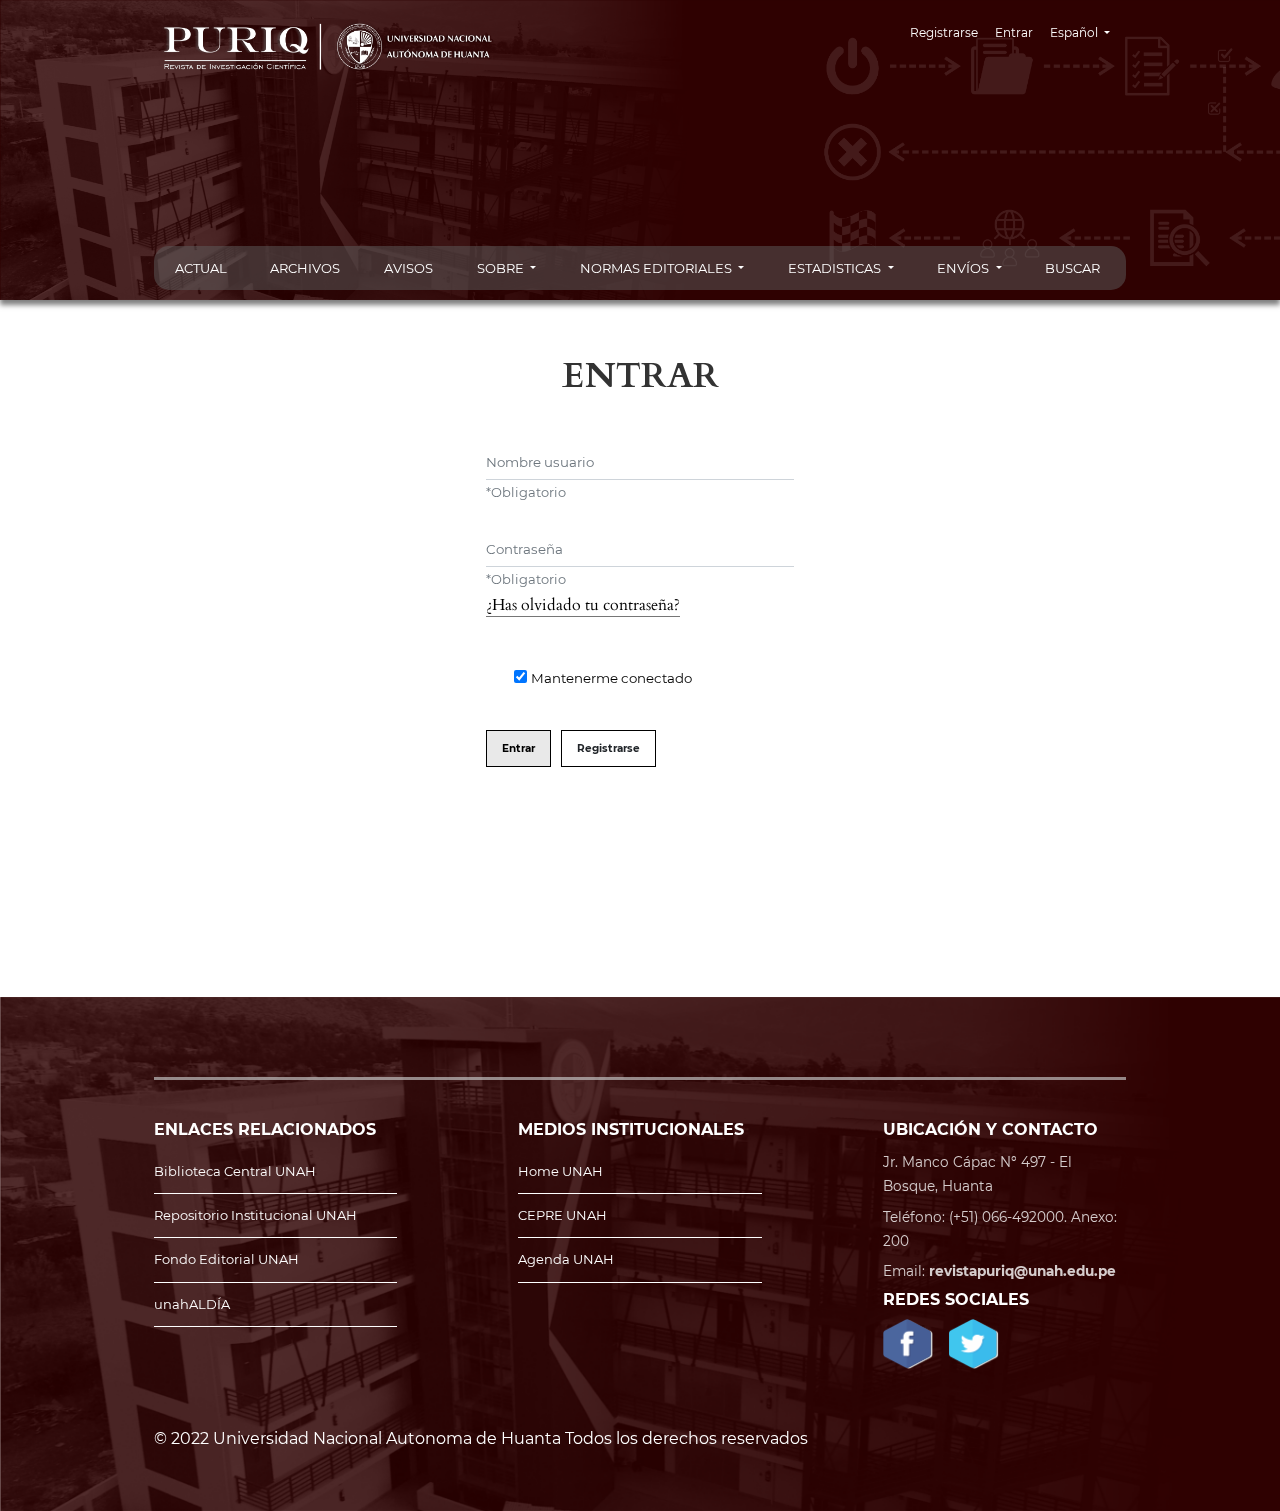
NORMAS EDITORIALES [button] (657, 268)
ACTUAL (201, 268)
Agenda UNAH (566, 1259)
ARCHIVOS (305, 268)
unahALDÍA (192, 1304)
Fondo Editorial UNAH (226, 1259)
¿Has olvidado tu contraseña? (583, 605)
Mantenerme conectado (611, 678)
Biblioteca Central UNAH (235, 1171)
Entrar (1014, 32)
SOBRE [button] (502, 268)
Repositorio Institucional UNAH (255, 1215)
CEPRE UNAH (562, 1215)
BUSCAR (1072, 268)
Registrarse (944, 32)
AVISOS (408, 268)
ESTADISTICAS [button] (836, 268)
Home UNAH (560, 1171)
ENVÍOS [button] (964, 268)
